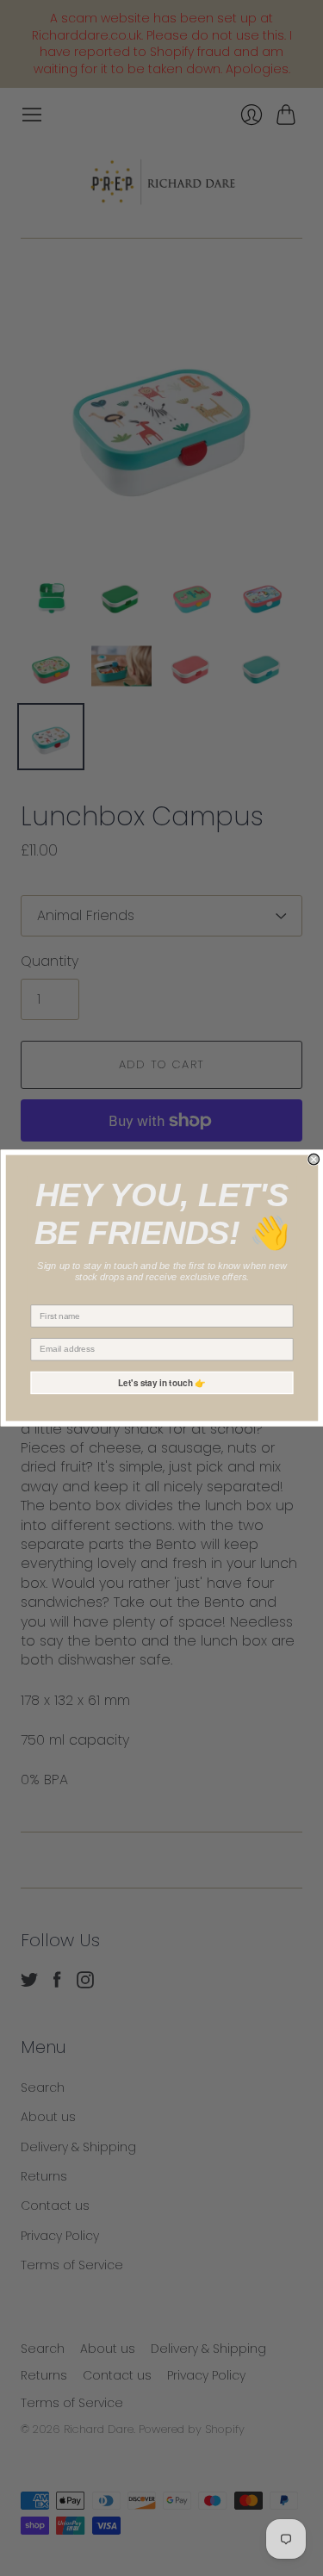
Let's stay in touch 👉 (162, 1383)
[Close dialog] (314, 1159)
